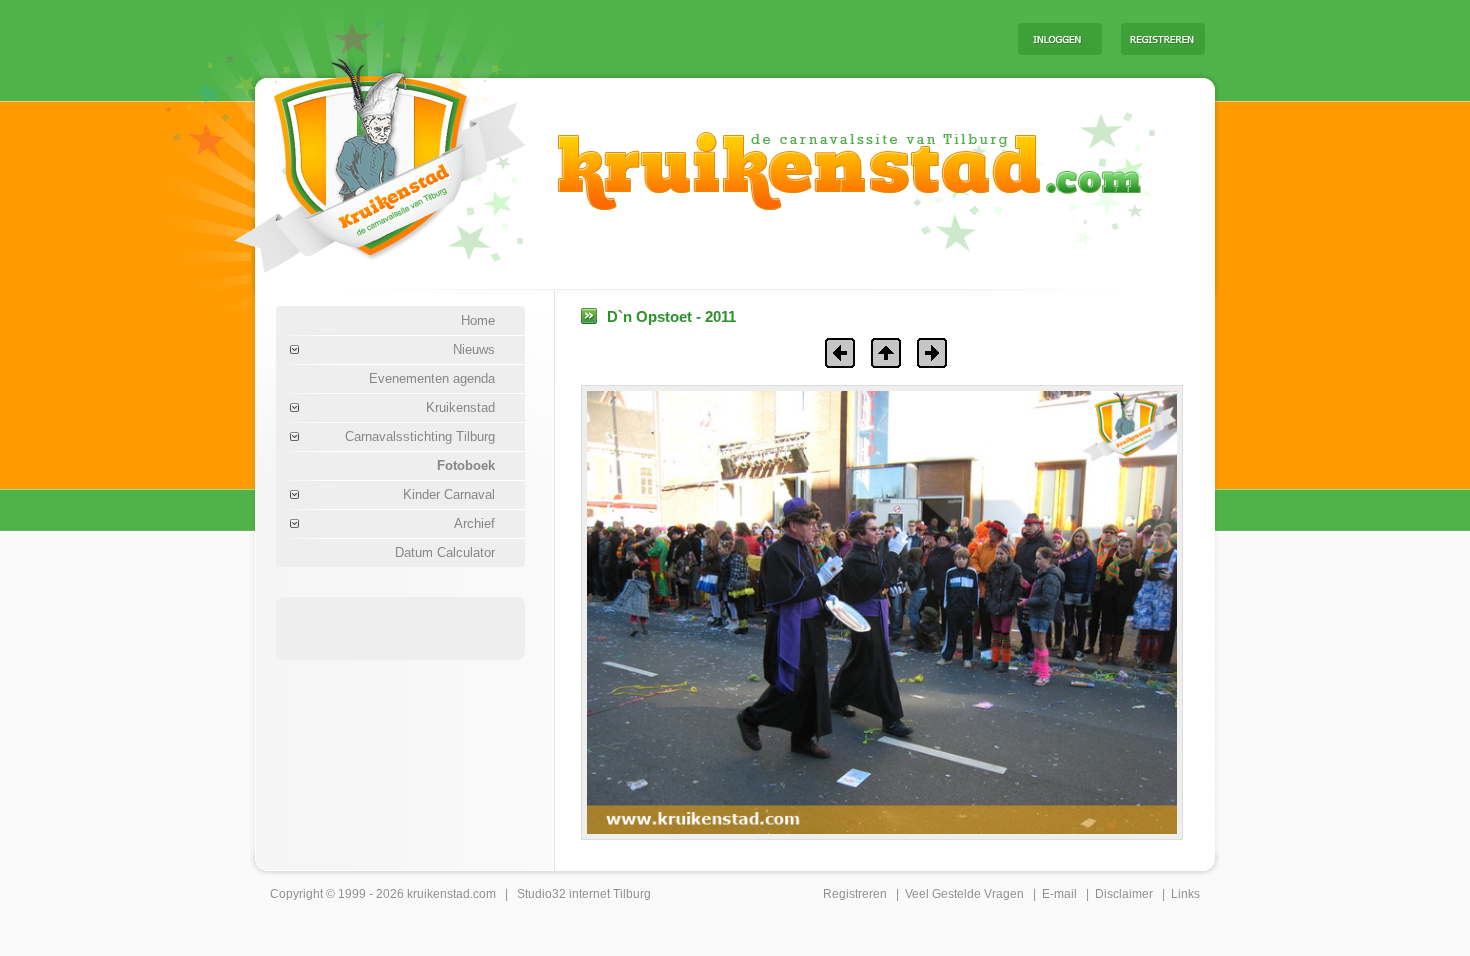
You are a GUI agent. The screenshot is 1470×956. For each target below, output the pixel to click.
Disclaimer (1124, 894)
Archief (474, 523)
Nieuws (474, 349)
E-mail (1059, 894)
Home (478, 320)
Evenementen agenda (432, 378)
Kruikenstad (460, 407)
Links (1185, 894)
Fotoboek (466, 465)
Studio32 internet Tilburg (584, 894)
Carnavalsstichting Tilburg (420, 436)
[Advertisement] (754, 38)
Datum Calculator (445, 552)
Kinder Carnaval (449, 494)
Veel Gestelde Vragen (964, 894)
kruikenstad (438, 894)
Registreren (855, 894)
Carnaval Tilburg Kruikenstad (346, 158)
